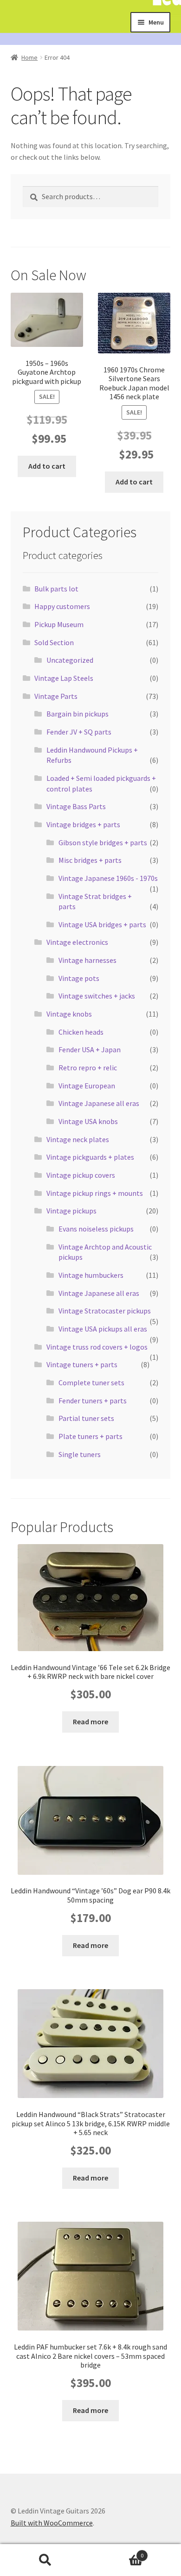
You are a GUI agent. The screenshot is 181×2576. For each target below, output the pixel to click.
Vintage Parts (56, 696)
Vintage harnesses (87, 960)
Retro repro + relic (88, 1068)
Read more (90, 1722)
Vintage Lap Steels (64, 678)
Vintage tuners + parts (82, 1364)
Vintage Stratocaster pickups (105, 1311)
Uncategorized (70, 660)
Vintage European (87, 1086)
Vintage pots (79, 978)
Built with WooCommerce (52, 2523)
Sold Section (54, 642)
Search (45, 2560)
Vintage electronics (77, 942)
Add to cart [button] (47, 466)
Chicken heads (81, 1032)
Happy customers (62, 606)
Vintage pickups (71, 1211)
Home (29, 57)
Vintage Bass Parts (76, 806)
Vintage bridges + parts (83, 824)
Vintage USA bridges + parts (102, 924)
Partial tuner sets (86, 1418)
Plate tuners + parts (90, 1436)
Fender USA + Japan (90, 1049)
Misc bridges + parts (90, 860)
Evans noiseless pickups (96, 1229)
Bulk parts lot (56, 589)
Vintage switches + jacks (97, 996)
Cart (117, 2552)
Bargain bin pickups (78, 714)
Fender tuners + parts (93, 1401)
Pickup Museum (59, 624)
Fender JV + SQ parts (79, 732)
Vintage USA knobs (88, 1121)
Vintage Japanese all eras (99, 1103)
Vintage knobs (69, 1014)
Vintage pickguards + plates (90, 1157)
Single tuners (80, 1454)
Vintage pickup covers (81, 1175)
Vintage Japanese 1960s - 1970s (108, 878)
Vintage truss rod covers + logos (97, 1347)
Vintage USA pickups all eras (103, 1329)
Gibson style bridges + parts (103, 842)
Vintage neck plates (78, 1139)
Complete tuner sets (91, 1382)
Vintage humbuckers (91, 1275)
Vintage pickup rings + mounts (95, 1193)
